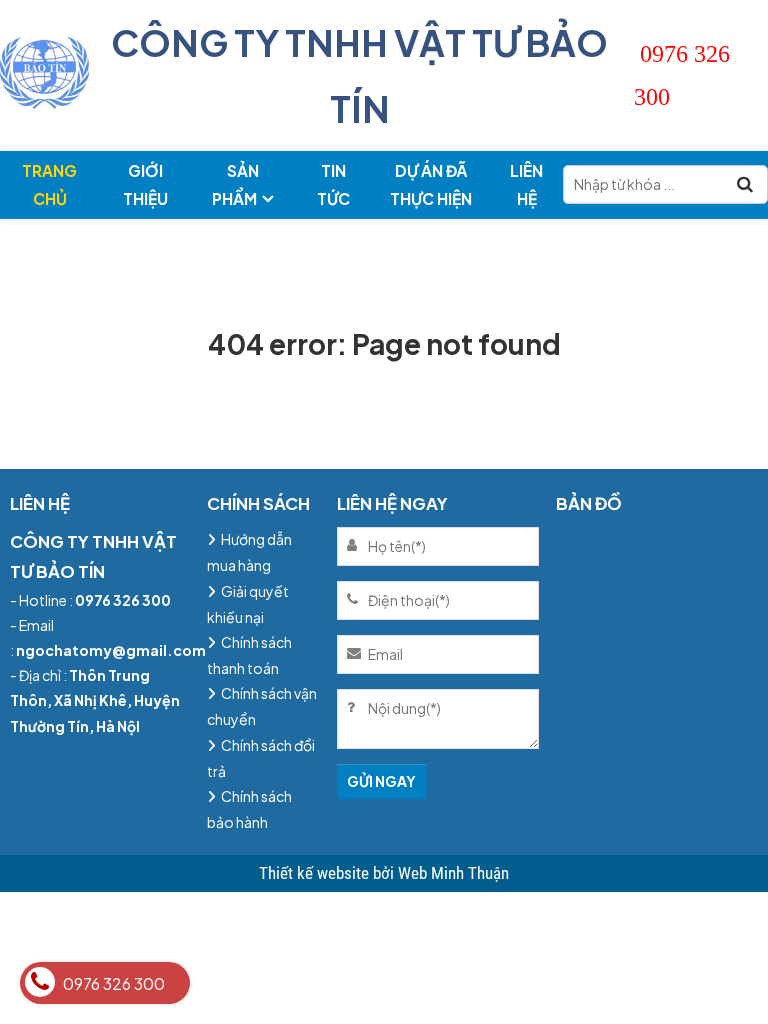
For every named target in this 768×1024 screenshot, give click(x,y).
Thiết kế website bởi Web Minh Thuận (384, 873)
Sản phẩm (235, 184)
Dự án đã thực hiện (431, 184)
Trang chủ (49, 184)
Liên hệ (526, 184)
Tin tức (333, 184)
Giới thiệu (145, 184)
